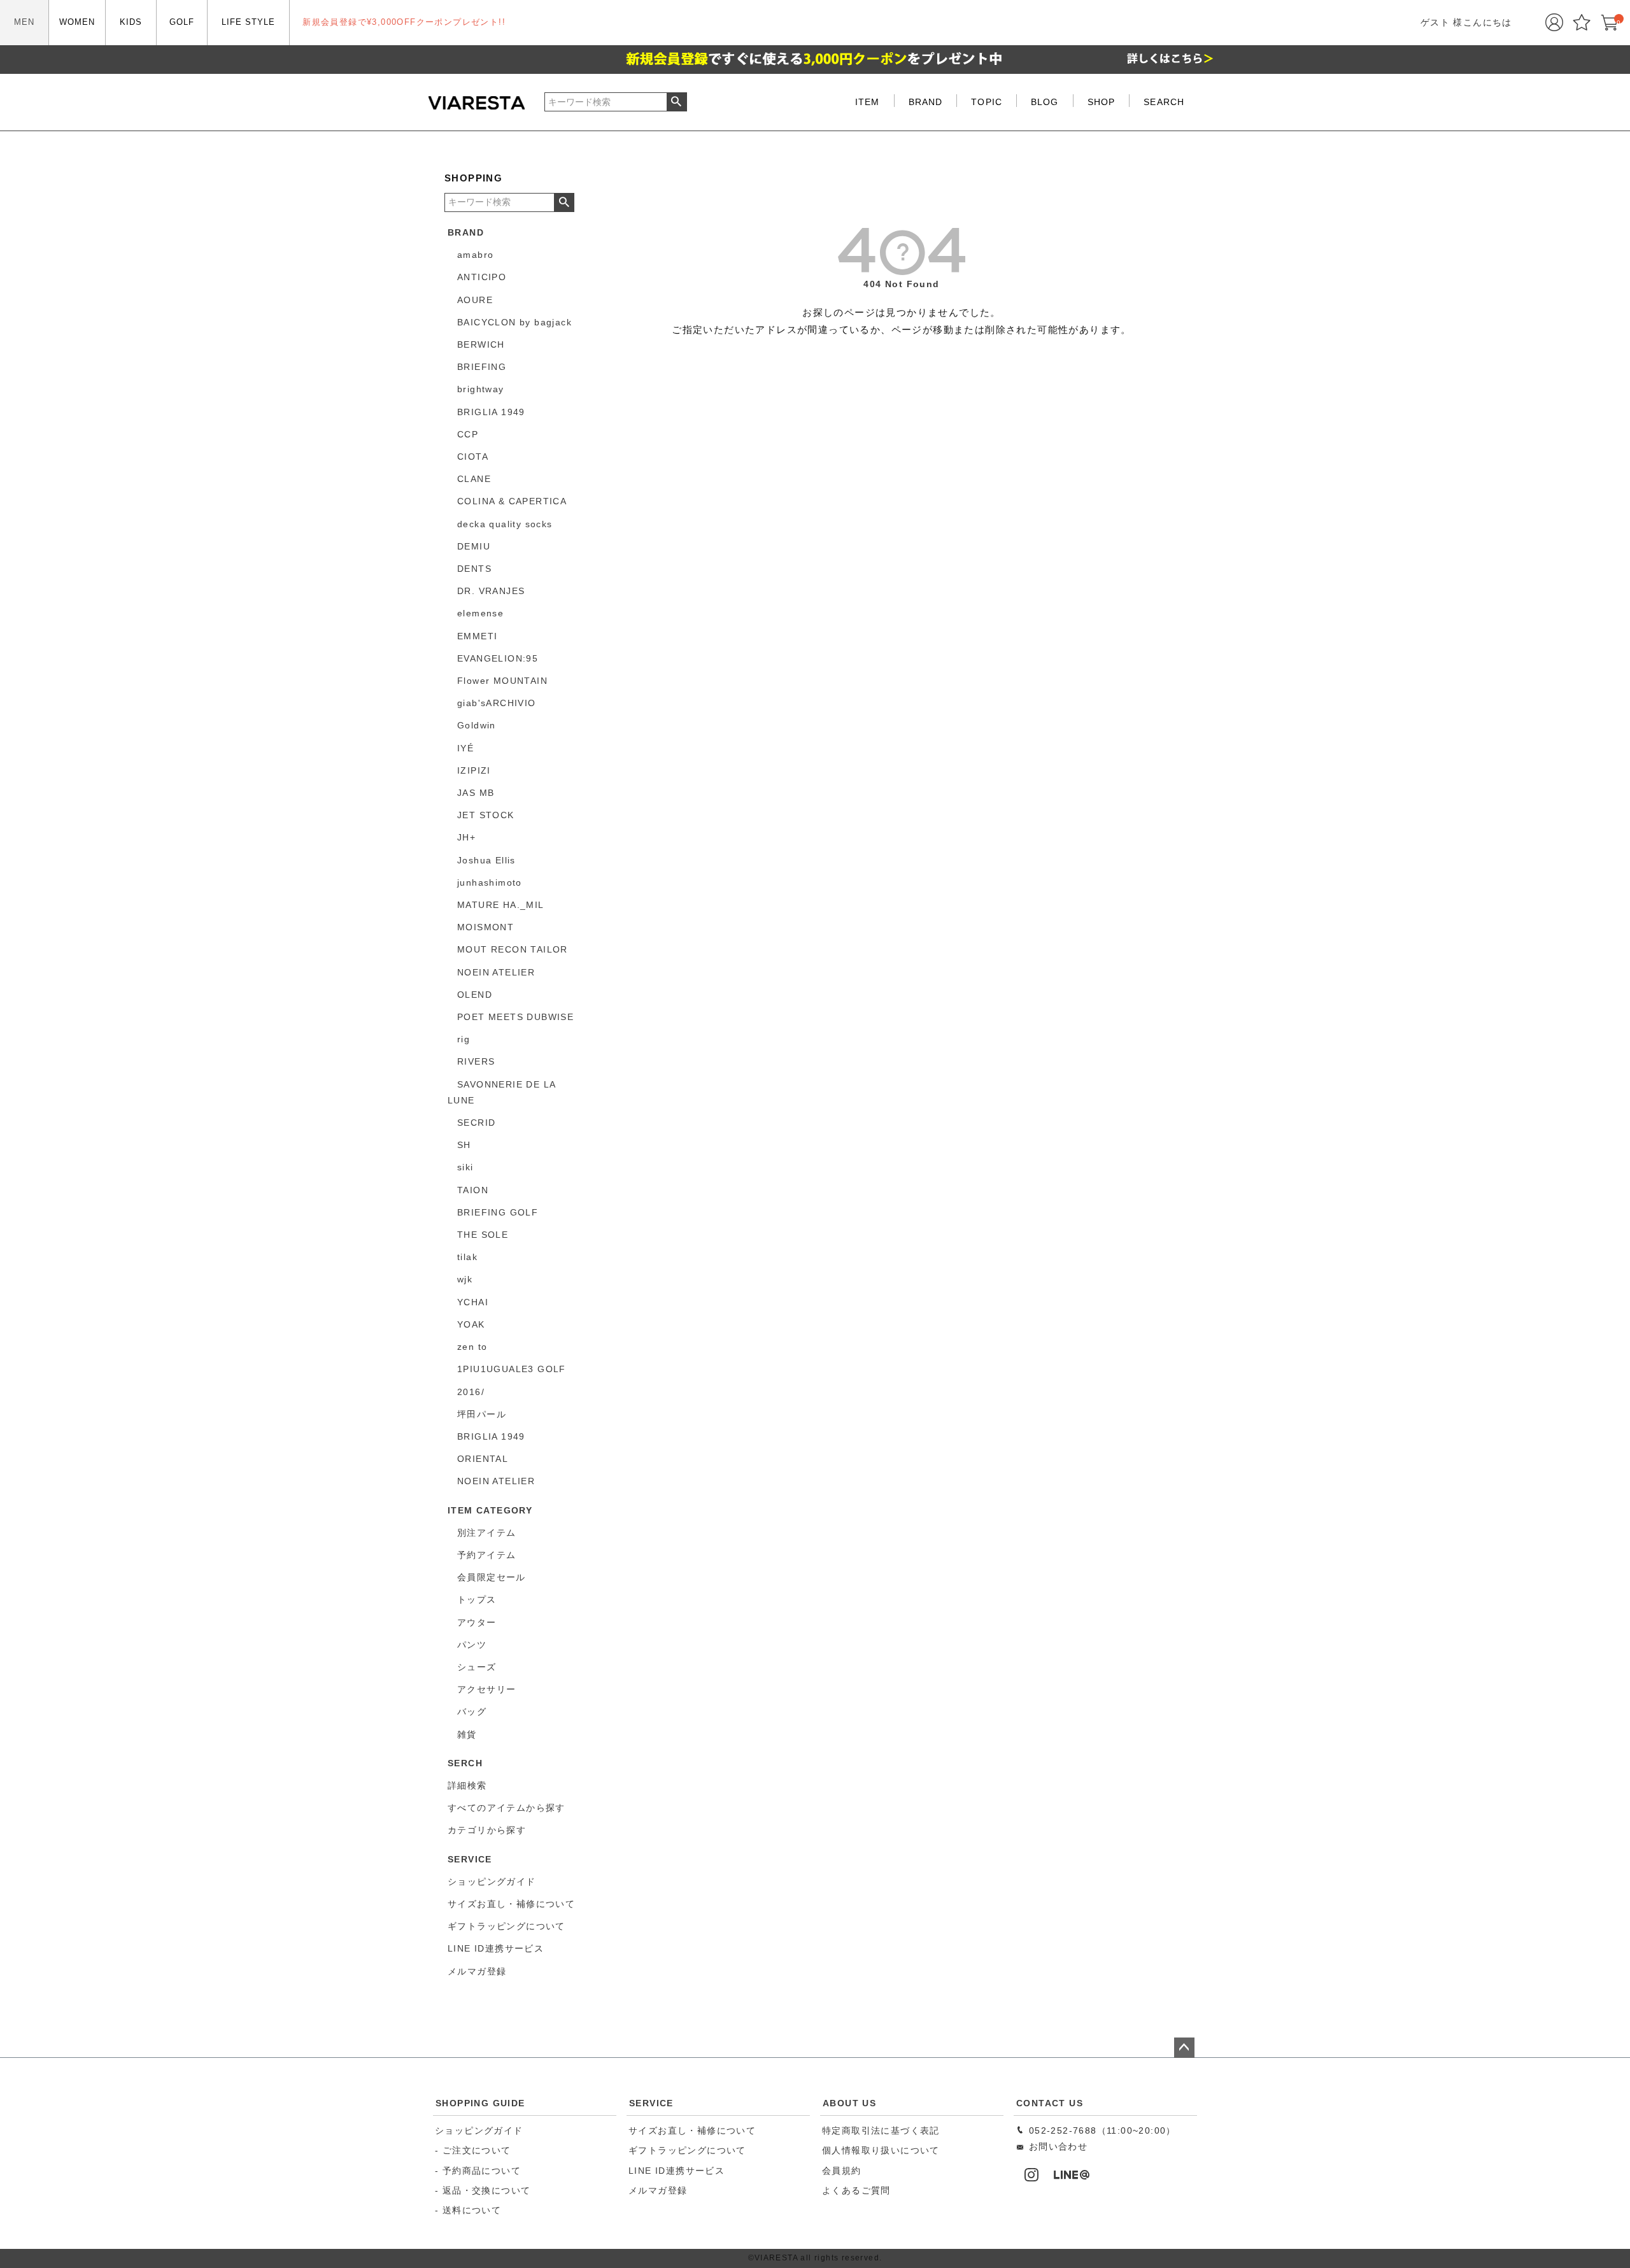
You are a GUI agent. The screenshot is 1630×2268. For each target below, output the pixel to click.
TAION (473, 1190)
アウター (477, 1622)
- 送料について (468, 2210)
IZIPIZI (474, 770)
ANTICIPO (482, 277)
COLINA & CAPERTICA (512, 501)
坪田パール (482, 1414)
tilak (467, 1257)
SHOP (1101, 102)
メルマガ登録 (658, 2190)
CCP (468, 434)
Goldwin (477, 725)
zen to (472, 1347)
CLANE (474, 479)
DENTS (474, 569)
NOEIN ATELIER (496, 972)
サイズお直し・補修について (692, 2130)
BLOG (1045, 102)
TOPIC (987, 102)
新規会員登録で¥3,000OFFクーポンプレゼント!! (404, 22)
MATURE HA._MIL (501, 905)
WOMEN (77, 22)
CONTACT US (1050, 2103)
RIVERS (476, 1061)
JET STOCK (486, 815)
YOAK (471, 1324)
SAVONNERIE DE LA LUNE (501, 1092)
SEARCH (1164, 102)
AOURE (475, 300)
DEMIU (474, 546)
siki (465, 1167)
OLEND (475, 995)
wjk (465, 1279)
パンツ (472, 1645)
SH (464, 1145)
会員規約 (842, 2171)
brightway (481, 389)
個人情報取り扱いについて (881, 2150)
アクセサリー (486, 1689)
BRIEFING (482, 367)
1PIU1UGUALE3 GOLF (512, 1369)
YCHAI (473, 1302)
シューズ (477, 1667)
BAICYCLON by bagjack (514, 322)
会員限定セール (492, 1577)
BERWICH (481, 344)
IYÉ (465, 748)
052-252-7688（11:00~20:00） (1100, 2130)
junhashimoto (490, 882)
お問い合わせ (1056, 2146)
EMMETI (477, 636)
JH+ (466, 837)
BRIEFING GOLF (498, 1212)
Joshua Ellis (486, 860)
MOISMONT (485, 927)
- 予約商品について (478, 2171)
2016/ (471, 1392)
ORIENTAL (483, 1459)
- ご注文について (473, 2150)
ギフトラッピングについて (687, 2150)
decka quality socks (505, 524)
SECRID (476, 1123)
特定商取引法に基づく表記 (881, 2130)
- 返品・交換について (483, 2190)
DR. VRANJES (491, 591)
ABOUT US (849, 2103)
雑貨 (467, 1734)
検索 (677, 102)
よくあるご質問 (856, 2190)
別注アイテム (486, 1533)
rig (464, 1039)
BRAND (926, 102)
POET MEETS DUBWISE (515, 1017)
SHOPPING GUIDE (480, 2103)
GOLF (182, 22)
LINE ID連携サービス (677, 2171)
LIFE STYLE (248, 22)
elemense (480, 613)
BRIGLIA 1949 (491, 412)
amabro (475, 255)
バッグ (472, 1712)
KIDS (131, 22)
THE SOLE (483, 1235)
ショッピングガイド (479, 2130)
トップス (477, 1599)
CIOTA (473, 457)
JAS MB (476, 793)
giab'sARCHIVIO (497, 703)
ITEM (867, 102)
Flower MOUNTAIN (502, 681)
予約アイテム (486, 1555)
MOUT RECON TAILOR (513, 949)
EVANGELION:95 (498, 658)
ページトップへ (1184, 2048)
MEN (24, 22)
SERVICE (651, 2103)
